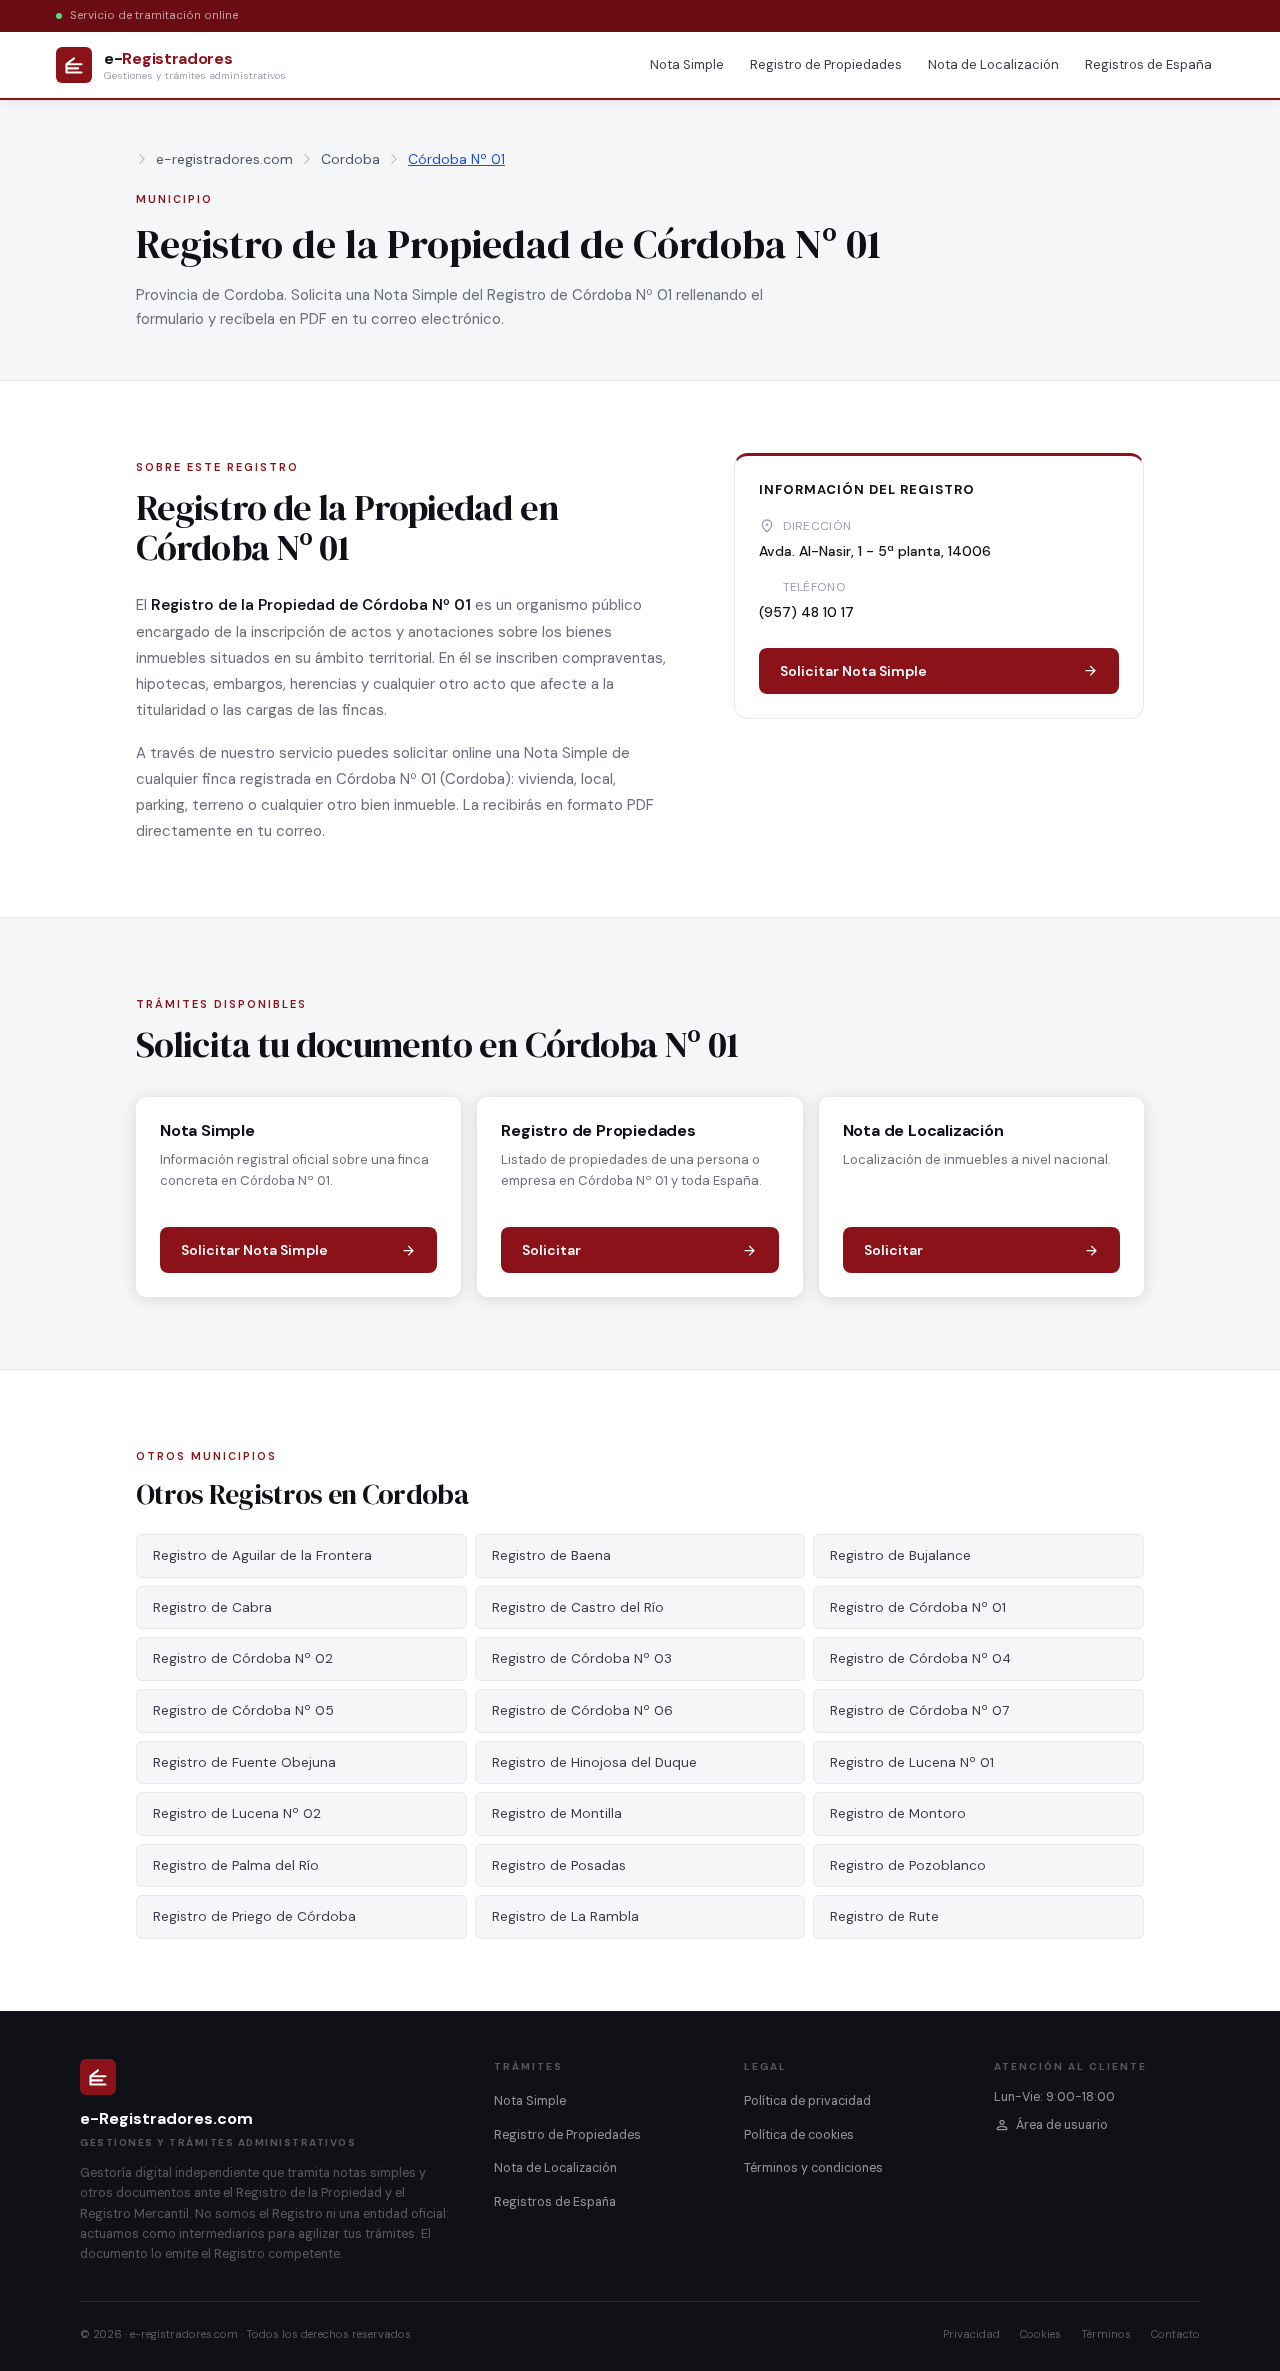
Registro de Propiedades (826, 64)
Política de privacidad (807, 2101)
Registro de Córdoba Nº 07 (919, 1710)
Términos (1106, 2334)
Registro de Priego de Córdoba (254, 1916)
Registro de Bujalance (900, 1555)
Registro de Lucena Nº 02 (237, 1813)
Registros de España (1148, 64)
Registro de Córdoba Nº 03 (582, 1658)
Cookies (1040, 2334)
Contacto (1175, 2334)
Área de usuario (1062, 2125)
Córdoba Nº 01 (456, 159)
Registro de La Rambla (565, 1916)
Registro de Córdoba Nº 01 (918, 1607)
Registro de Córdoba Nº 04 (920, 1658)
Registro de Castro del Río (578, 1607)
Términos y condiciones (813, 2168)
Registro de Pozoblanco (908, 1865)
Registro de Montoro (898, 1813)
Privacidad (971, 2334)
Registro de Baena (551, 1555)
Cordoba (350, 159)
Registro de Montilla (557, 1813)
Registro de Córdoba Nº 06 (582, 1710)
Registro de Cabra (212, 1607)
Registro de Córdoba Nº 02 (243, 1658)
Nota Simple (687, 64)
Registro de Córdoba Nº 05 (243, 1710)
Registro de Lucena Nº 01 (912, 1762)
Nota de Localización (993, 64)
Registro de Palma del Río (236, 1865)
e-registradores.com (224, 159)
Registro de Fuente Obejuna (244, 1762)
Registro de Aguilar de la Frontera (262, 1555)
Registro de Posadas (559, 1865)
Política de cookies (799, 2135)
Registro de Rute (884, 1916)
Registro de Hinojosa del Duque (594, 1762)
